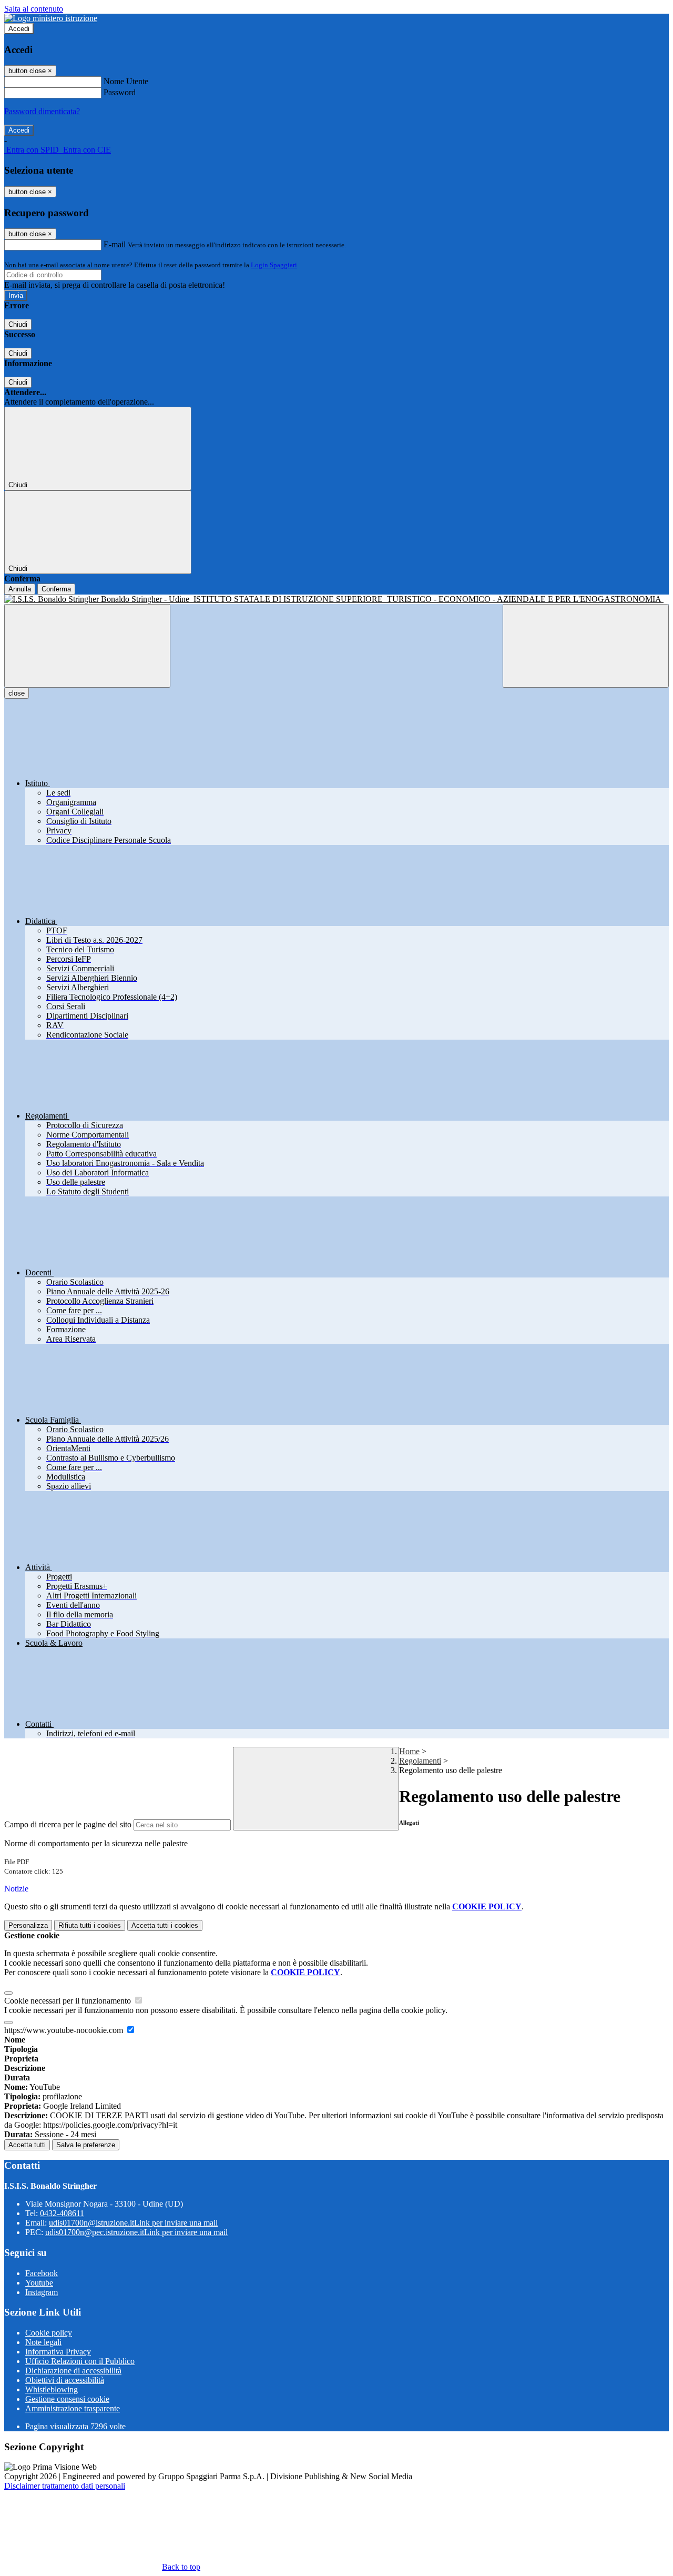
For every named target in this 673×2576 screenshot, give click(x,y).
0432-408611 (62, 2213)
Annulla (20, 589)
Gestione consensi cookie (67, 2399)
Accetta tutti (165, 1925)
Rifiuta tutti (90, 1925)
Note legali (43, 2342)
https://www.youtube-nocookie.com (65, 2030)
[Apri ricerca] (586, 646)
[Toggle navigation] (87, 646)
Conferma (56, 589)
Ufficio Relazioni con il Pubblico (80, 2361)
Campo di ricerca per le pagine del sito (68, 1824)
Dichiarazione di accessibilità (73, 2371)
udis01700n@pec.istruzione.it (136, 2232)
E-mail (115, 244)
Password (120, 92)
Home (409, 1751)
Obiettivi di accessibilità (65, 2380)
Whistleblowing (52, 2389)
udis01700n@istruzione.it (133, 2223)
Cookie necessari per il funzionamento (69, 2001)
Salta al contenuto (34, 9)
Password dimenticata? (42, 111)
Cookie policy (49, 2333)
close (17, 693)
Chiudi (18, 324)
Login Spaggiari (274, 265)
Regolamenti (420, 1761)
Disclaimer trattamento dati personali (65, 2486)
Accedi (19, 29)
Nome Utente (126, 81)
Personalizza (28, 1925)
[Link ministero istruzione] (51, 18)
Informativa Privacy (58, 2352)
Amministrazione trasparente (73, 2408)
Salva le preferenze (86, 2145)
